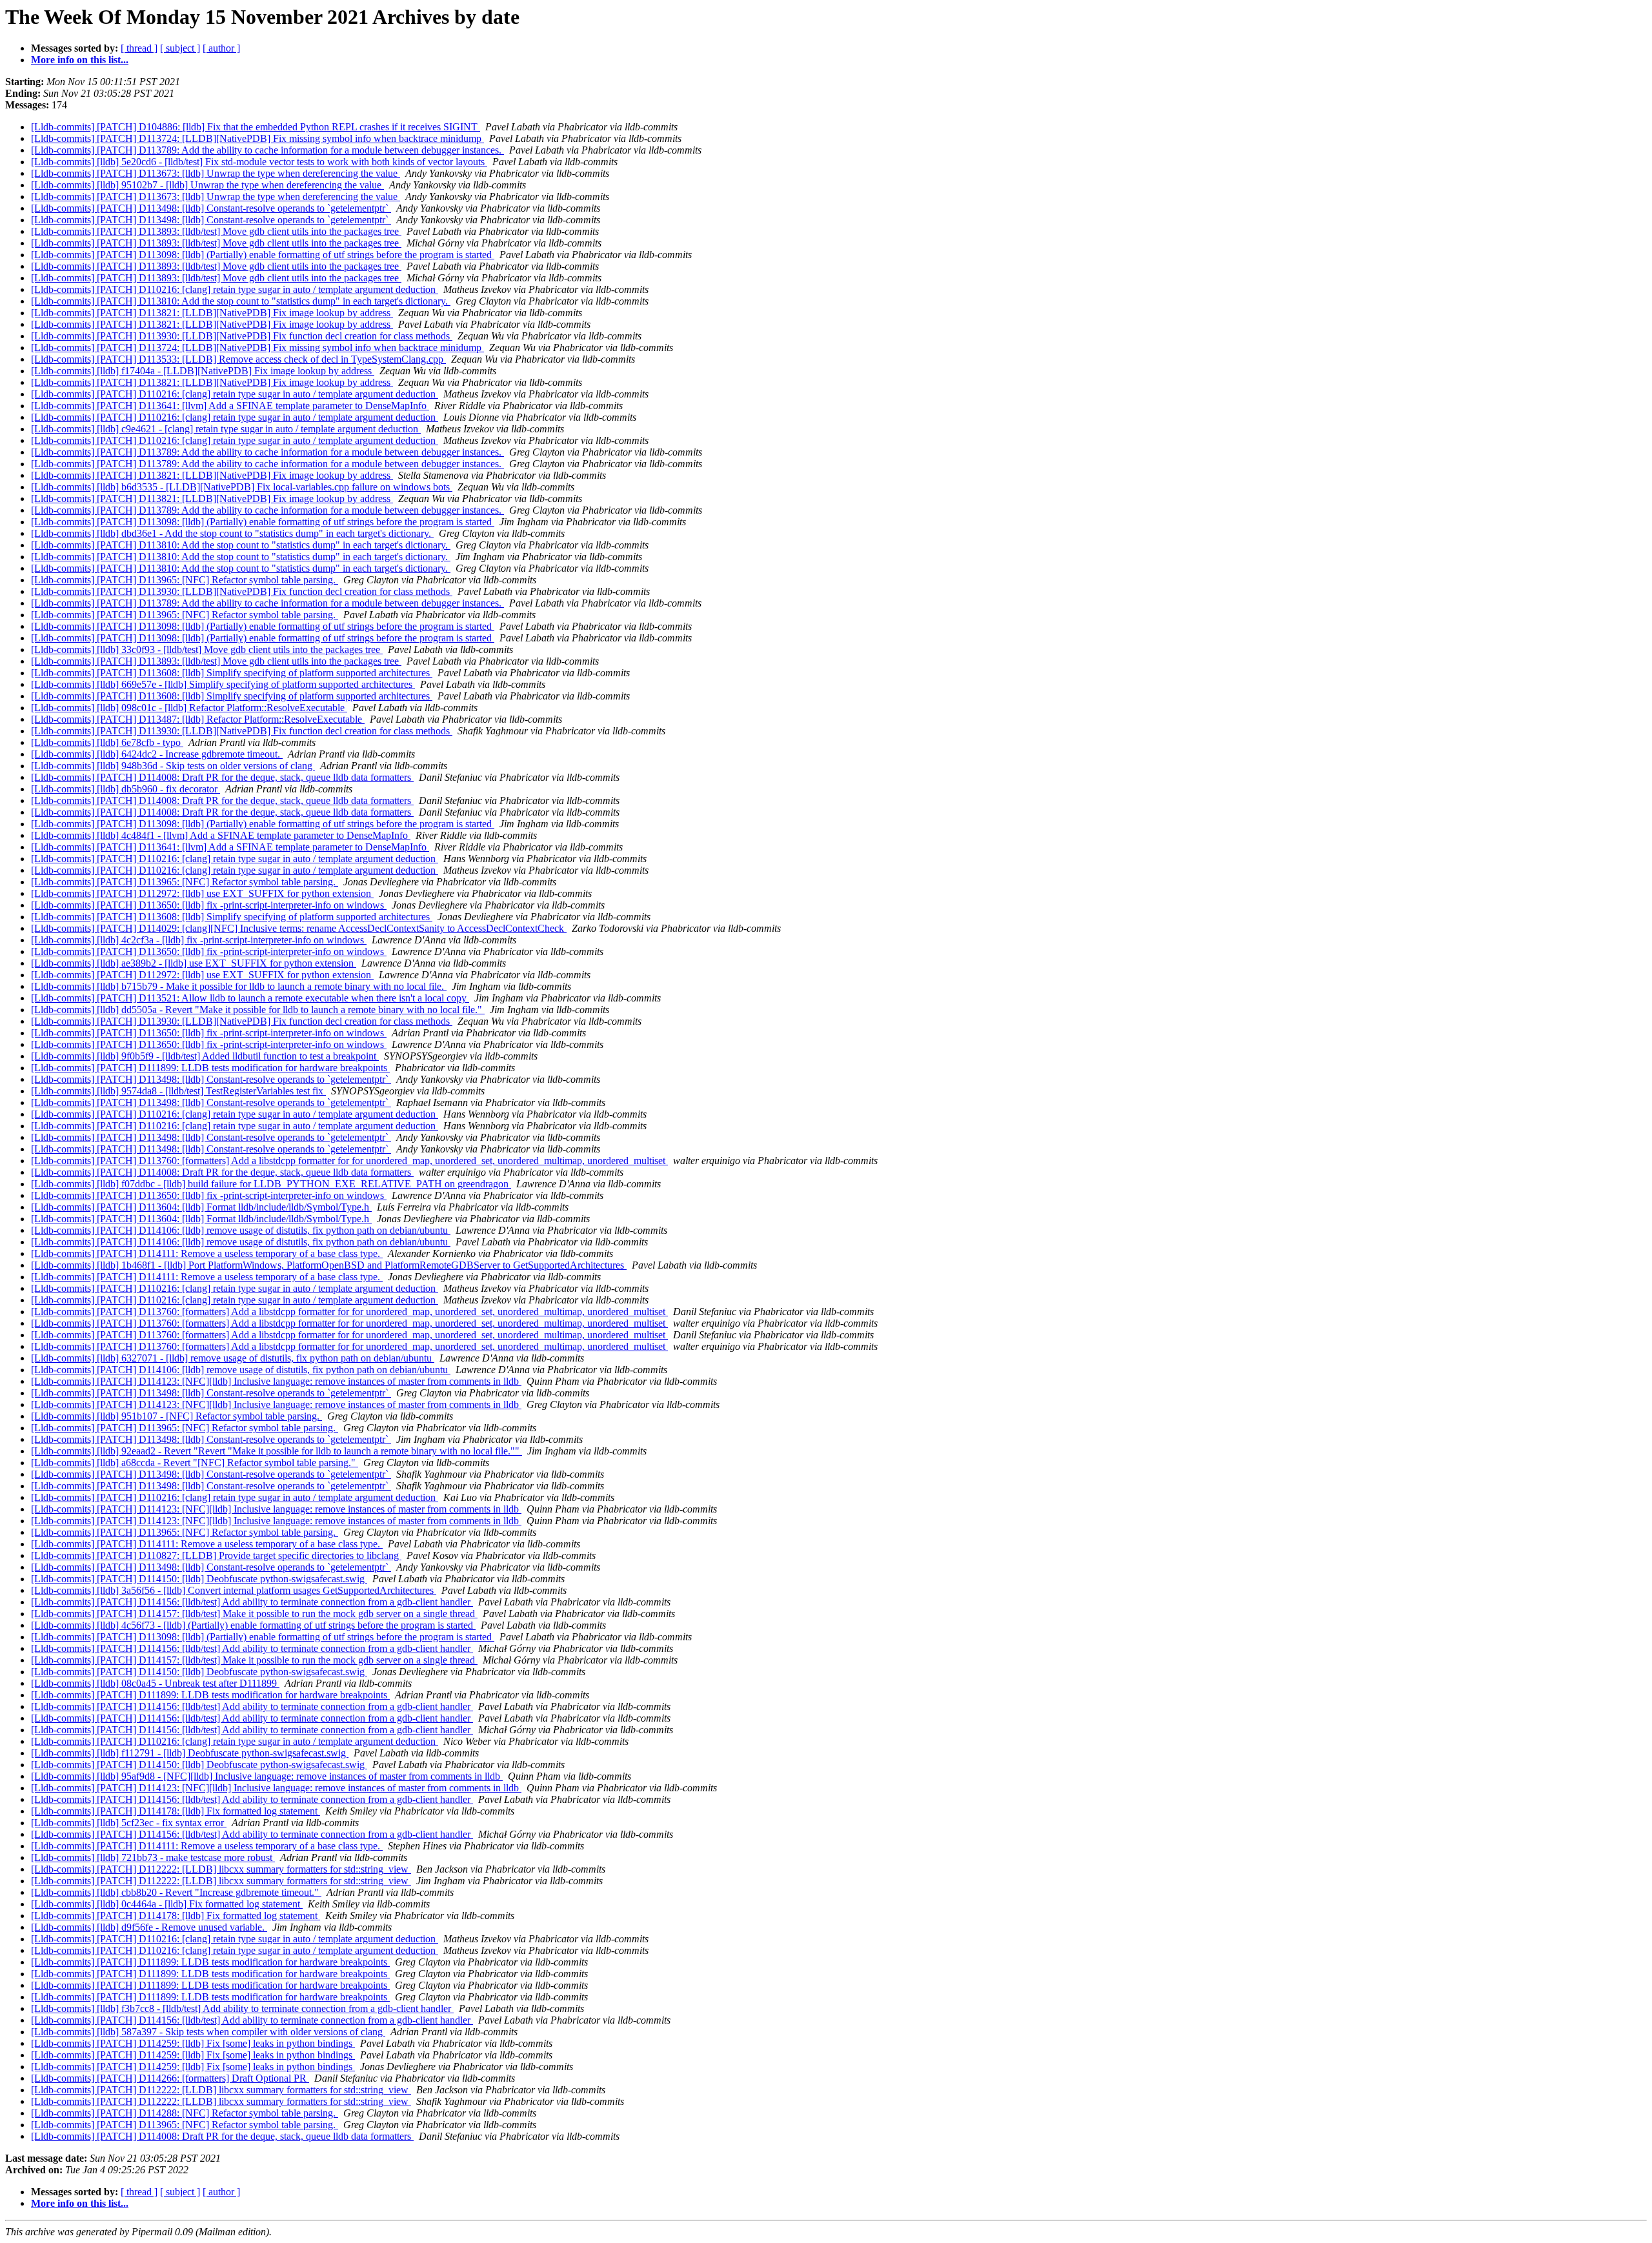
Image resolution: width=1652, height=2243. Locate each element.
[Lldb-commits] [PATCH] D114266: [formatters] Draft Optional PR (170, 2078)
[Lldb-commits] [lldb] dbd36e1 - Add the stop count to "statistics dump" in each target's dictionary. (232, 533)
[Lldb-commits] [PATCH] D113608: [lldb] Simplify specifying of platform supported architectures (232, 673)
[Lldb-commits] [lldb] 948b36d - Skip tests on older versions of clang (173, 766)
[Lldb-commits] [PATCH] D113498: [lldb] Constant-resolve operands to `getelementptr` (211, 208)
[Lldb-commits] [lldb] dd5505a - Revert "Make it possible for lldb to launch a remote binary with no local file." (258, 1010)
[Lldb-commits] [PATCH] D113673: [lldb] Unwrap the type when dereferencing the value (216, 173)
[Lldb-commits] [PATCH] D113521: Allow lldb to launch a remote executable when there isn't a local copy (250, 998)
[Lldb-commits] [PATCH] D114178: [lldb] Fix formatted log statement (176, 1811)
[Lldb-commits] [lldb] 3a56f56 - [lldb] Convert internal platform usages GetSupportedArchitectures (234, 1590)
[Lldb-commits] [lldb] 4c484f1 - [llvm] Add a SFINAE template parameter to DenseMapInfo (221, 835)
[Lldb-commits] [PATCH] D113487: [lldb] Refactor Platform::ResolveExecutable (198, 719)
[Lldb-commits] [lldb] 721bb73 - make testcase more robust (153, 1857)
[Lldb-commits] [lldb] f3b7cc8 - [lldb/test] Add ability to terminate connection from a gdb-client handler (242, 2008)
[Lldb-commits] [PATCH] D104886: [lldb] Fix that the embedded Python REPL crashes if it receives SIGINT (256, 127)
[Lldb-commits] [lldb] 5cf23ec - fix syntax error (129, 1823)
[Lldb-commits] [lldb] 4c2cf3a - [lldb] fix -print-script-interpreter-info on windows (199, 940)
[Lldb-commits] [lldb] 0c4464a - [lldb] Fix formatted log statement (167, 1904)
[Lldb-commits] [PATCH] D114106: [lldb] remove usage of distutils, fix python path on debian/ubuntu (241, 1230)
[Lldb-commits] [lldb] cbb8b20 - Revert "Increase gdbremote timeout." (176, 1892)
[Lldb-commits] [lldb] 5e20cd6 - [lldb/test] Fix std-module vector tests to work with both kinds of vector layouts (259, 162)
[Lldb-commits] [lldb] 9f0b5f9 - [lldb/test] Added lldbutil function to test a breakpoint (205, 1056)
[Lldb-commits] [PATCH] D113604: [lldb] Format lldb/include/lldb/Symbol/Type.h (201, 1207)
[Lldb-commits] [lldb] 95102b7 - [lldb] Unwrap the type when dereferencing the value (207, 185)
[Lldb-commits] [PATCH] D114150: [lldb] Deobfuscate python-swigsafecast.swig (199, 1579)
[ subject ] (180, 48)
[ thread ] (139, 48)
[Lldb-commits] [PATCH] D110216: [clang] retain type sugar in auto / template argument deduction (235, 289)
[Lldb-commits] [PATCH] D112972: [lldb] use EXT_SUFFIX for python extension (202, 893)
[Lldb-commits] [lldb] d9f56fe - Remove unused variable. (149, 1927)
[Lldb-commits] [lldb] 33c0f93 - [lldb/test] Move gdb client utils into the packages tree (207, 649)
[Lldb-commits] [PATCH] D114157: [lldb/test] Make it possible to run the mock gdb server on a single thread (254, 1614)
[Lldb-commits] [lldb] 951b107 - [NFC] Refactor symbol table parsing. (176, 1416)
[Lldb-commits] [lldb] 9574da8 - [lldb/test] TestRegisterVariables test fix (178, 1091)
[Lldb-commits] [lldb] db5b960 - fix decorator (126, 789)
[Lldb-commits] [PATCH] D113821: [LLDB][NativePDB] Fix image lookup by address (212, 313)
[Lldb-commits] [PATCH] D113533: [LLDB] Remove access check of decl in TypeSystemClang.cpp (238, 359)
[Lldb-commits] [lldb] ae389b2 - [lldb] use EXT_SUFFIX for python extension (194, 963)
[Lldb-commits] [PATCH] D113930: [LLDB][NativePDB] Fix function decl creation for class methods (242, 336)
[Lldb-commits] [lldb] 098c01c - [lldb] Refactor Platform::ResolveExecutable (189, 708)
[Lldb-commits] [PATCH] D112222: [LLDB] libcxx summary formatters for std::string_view (221, 1869)
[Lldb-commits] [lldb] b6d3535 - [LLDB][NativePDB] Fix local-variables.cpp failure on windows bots (242, 487)
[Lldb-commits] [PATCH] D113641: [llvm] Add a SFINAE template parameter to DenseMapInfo (230, 406)
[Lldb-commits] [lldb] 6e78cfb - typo (107, 742)
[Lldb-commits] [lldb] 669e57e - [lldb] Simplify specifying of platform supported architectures (223, 684)
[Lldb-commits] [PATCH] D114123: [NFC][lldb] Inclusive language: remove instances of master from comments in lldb (276, 1381)
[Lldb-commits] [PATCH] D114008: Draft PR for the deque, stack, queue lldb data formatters (222, 777)
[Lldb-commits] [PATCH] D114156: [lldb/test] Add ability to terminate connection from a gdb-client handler (252, 1602)
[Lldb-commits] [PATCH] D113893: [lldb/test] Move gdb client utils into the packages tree (216, 231)
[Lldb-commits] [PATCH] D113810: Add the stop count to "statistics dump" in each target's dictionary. (241, 301)
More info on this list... (80, 60)
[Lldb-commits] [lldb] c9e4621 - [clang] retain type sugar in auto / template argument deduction (226, 429)
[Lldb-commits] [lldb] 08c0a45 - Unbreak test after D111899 (155, 1683)
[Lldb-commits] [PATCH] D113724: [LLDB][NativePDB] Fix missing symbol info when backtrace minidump (257, 138)
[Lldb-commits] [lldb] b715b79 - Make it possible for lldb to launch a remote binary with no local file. (239, 986)
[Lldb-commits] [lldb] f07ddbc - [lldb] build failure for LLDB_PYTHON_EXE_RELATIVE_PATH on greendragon (271, 1184)
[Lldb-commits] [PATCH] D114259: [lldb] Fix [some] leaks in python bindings (193, 2043)
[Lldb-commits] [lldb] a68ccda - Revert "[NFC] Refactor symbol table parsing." (195, 1463)
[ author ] (221, 48)
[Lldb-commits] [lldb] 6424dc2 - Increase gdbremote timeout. (157, 754)
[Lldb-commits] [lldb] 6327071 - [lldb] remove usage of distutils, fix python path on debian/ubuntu (233, 1358)
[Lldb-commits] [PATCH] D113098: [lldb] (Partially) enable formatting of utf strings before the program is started (263, 255)
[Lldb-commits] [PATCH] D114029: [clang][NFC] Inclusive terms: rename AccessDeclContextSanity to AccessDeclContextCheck (299, 928)
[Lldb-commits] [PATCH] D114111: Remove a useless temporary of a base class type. (207, 1253)
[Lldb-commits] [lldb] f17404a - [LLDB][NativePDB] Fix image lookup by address (203, 371)
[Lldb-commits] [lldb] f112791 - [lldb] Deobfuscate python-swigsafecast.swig (190, 1753)
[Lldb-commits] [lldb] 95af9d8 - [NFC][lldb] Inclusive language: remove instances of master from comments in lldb (267, 1776)
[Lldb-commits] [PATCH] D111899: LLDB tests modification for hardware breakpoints (210, 1068)
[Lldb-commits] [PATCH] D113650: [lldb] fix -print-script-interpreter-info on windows (209, 905)
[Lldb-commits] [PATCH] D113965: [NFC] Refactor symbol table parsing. (185, 580)
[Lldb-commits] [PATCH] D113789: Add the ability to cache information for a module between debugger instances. (267, 150)
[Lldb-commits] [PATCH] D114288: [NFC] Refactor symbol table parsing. (185, 2113)
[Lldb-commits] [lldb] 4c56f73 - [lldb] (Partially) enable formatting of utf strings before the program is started (253, 1625)
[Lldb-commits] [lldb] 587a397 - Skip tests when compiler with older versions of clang (208, 2032)
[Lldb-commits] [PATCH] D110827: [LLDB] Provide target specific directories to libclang (216, 1555)
